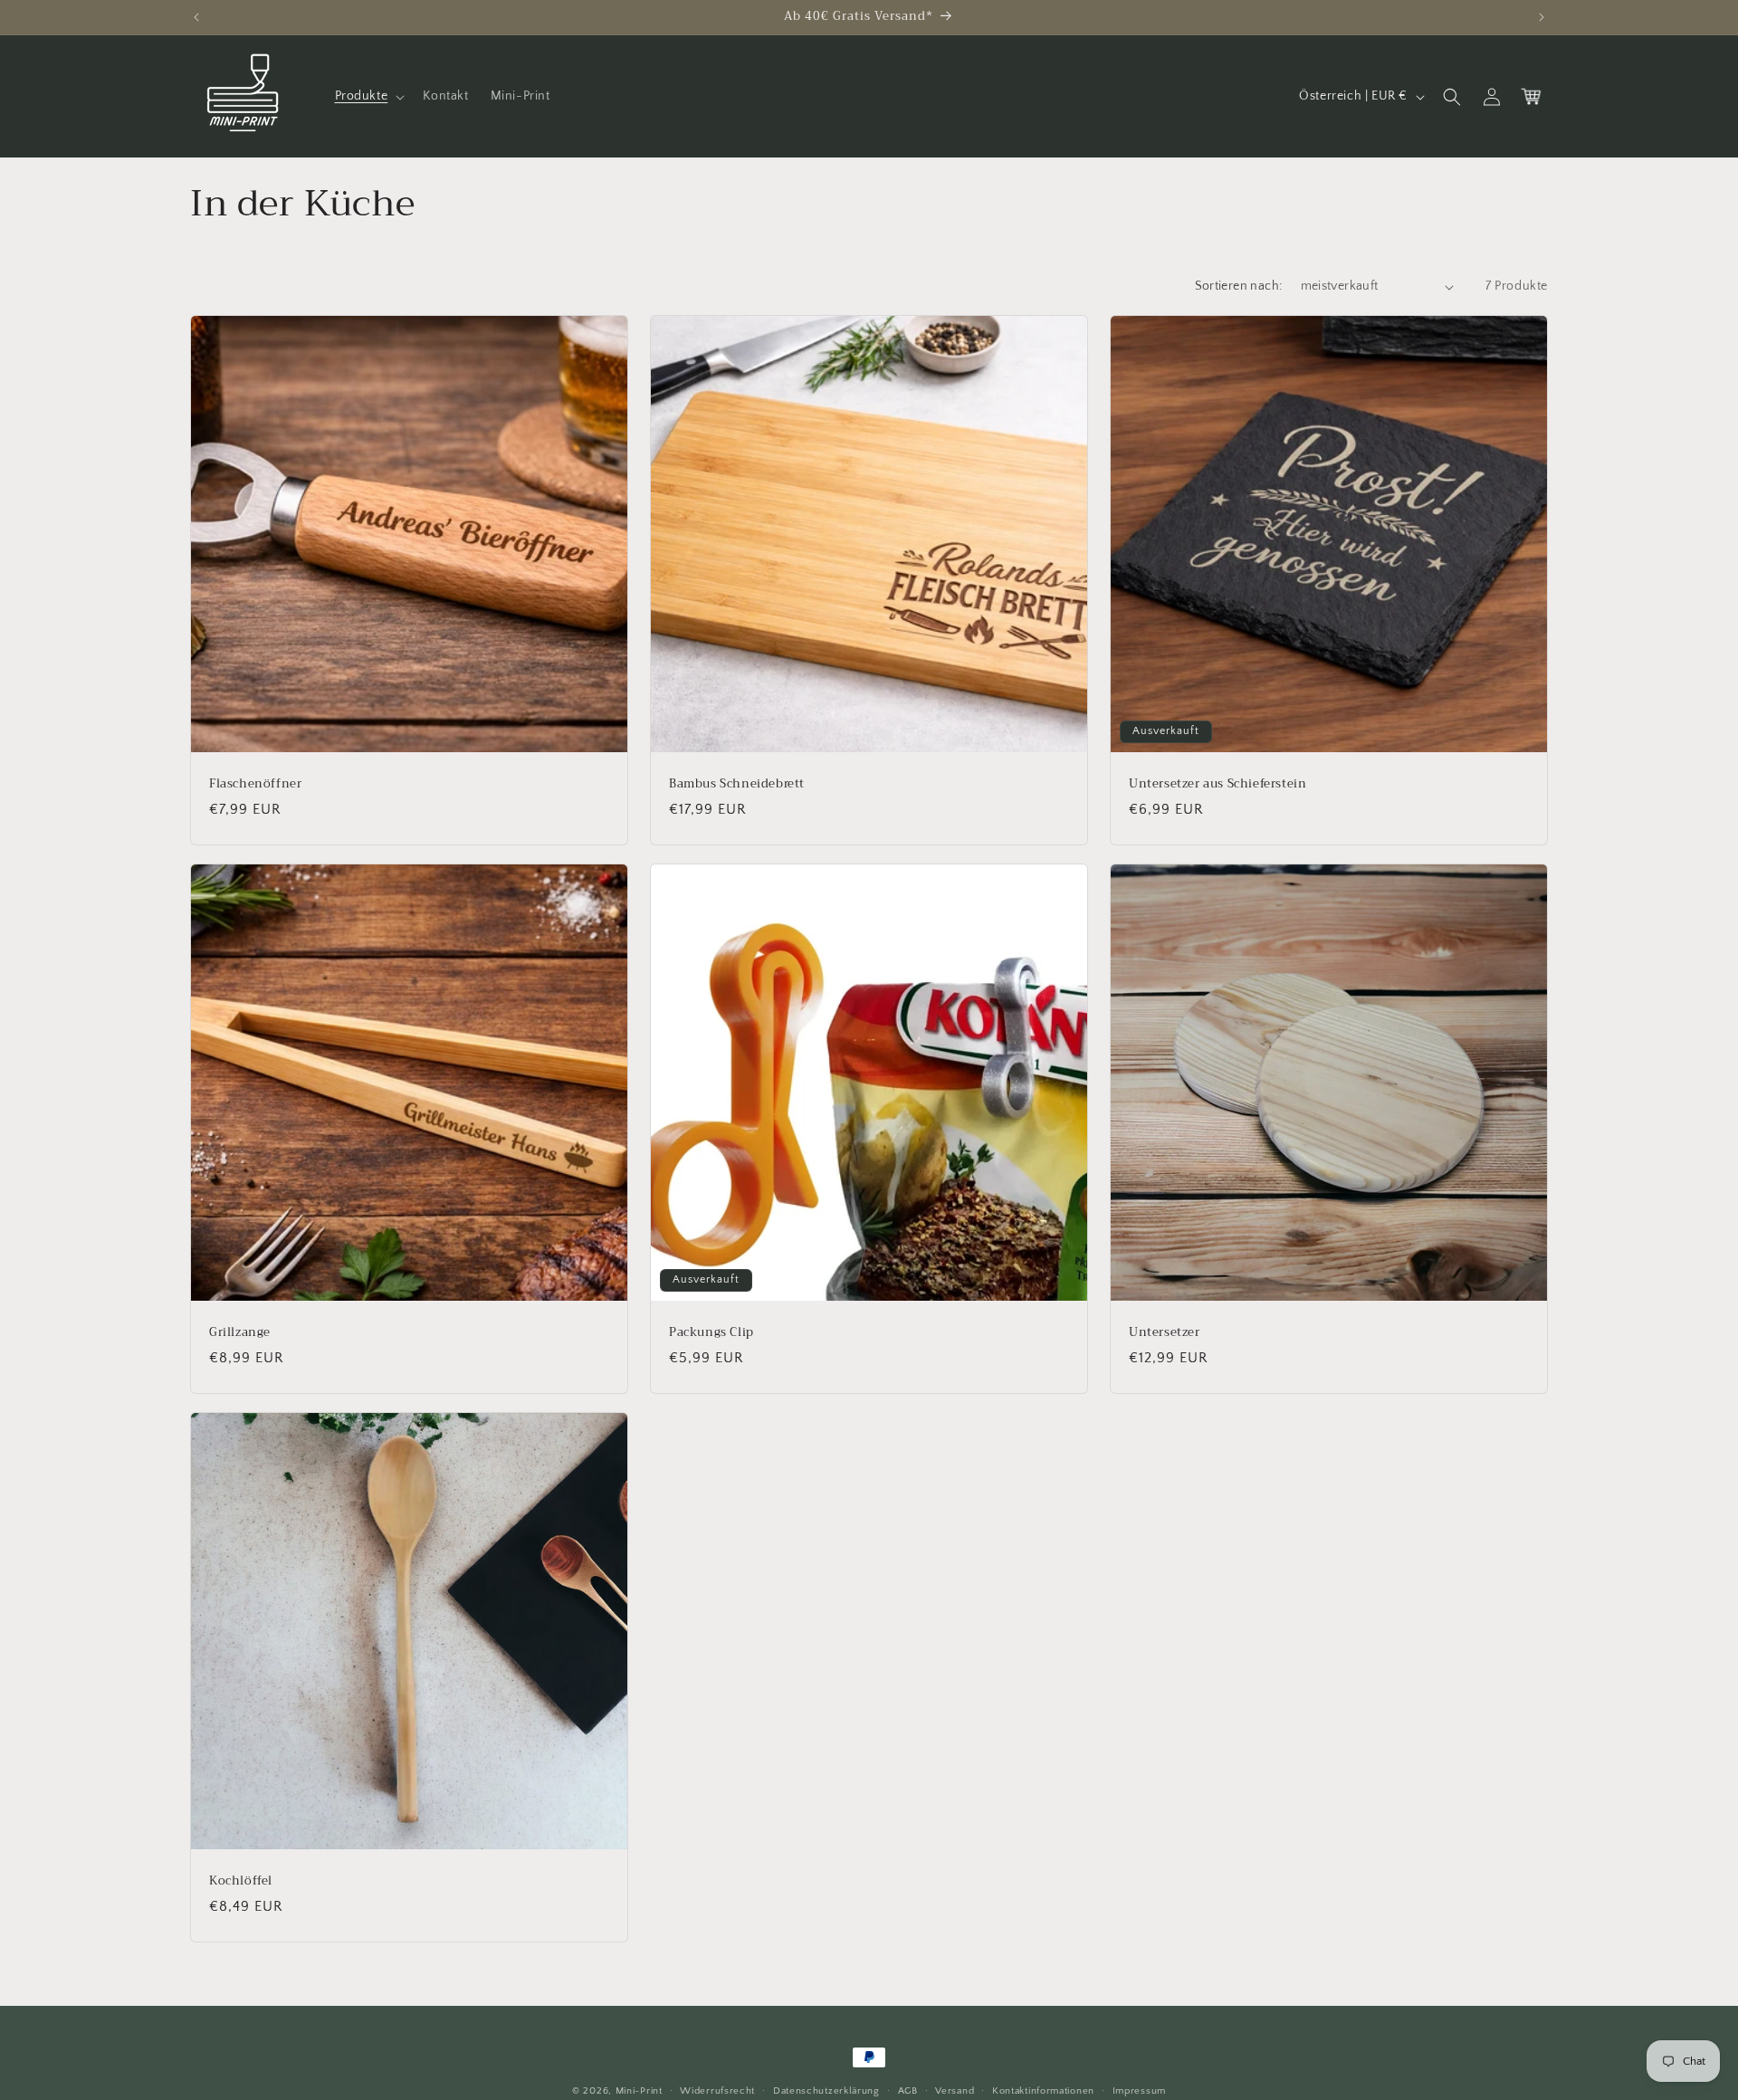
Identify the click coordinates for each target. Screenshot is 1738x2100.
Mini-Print (639, 2091)
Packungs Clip (711, 1333)
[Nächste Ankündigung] (1542, 17)
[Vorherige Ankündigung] (196, 17)
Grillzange (240, 1333)
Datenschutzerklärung (826, 2090)
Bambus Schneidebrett (737, 784)
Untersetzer (1165, 1333)
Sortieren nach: (1239, 286)
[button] (368, 96)
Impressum (1139, 2090)
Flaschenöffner (255, 784)
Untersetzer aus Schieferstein (1218, 784)
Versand (955, 2090)
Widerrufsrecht (717, 2090)
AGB (908, 2090)
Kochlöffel (241, 1881)
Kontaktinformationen (1043, 2090)
